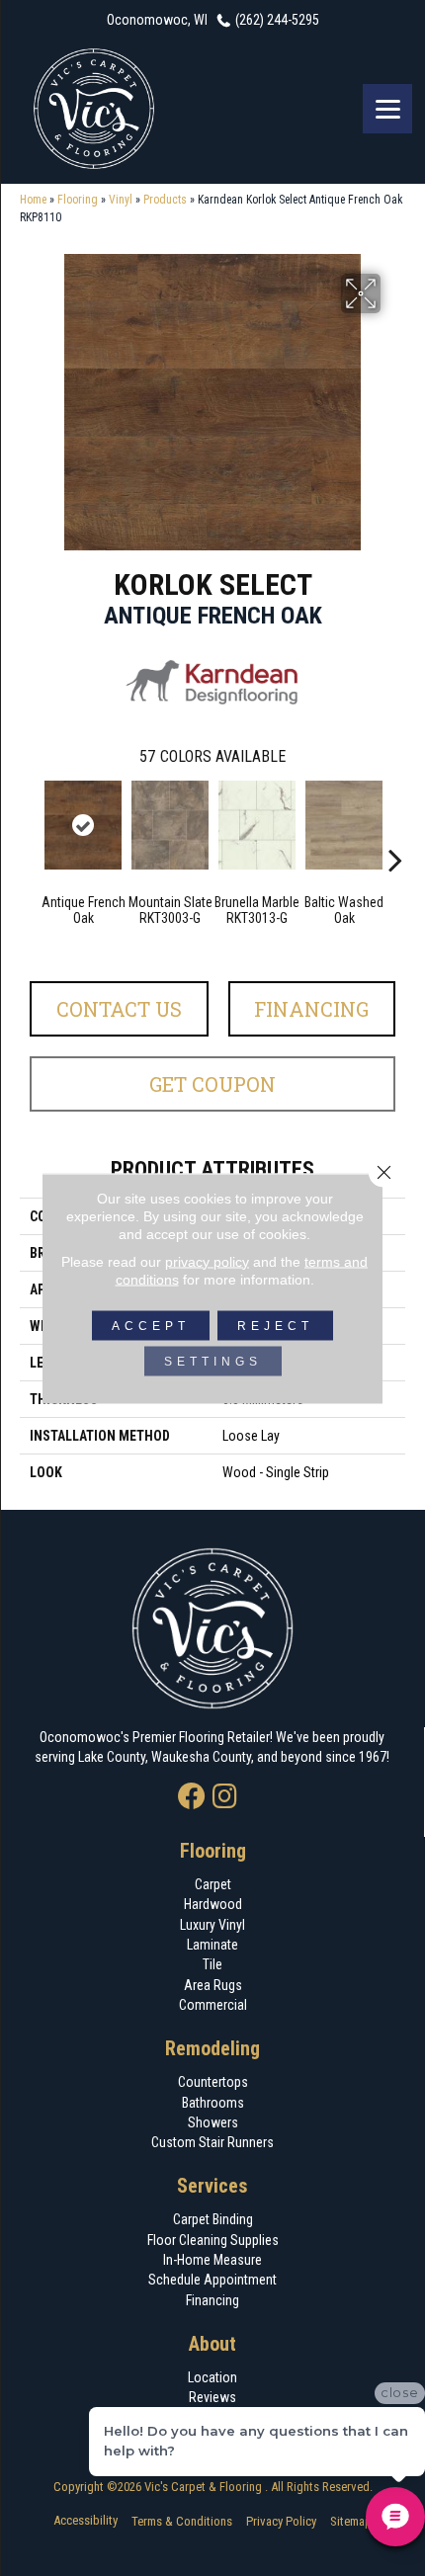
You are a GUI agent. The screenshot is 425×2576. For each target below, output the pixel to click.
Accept (151, 1325)
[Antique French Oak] (83, 825)
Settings (213, 1361)
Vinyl (121, 200)
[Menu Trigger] (387, 109)
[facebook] (192, 1798)
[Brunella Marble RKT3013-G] (257, 825)
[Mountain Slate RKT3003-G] (170, 825)
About (212, 2344)
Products (165, 200)
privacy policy (207, 1261)
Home (33, 200)
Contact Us (119, 1009)
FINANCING (311, 1009)
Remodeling (212, 2048)
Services (212, 2186)
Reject (275, 1325)
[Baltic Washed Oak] (344, 825)
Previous (30, 830)
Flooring (78, 200)
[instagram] (225, 1798)
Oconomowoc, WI (157, 20)
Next (395, 830)
